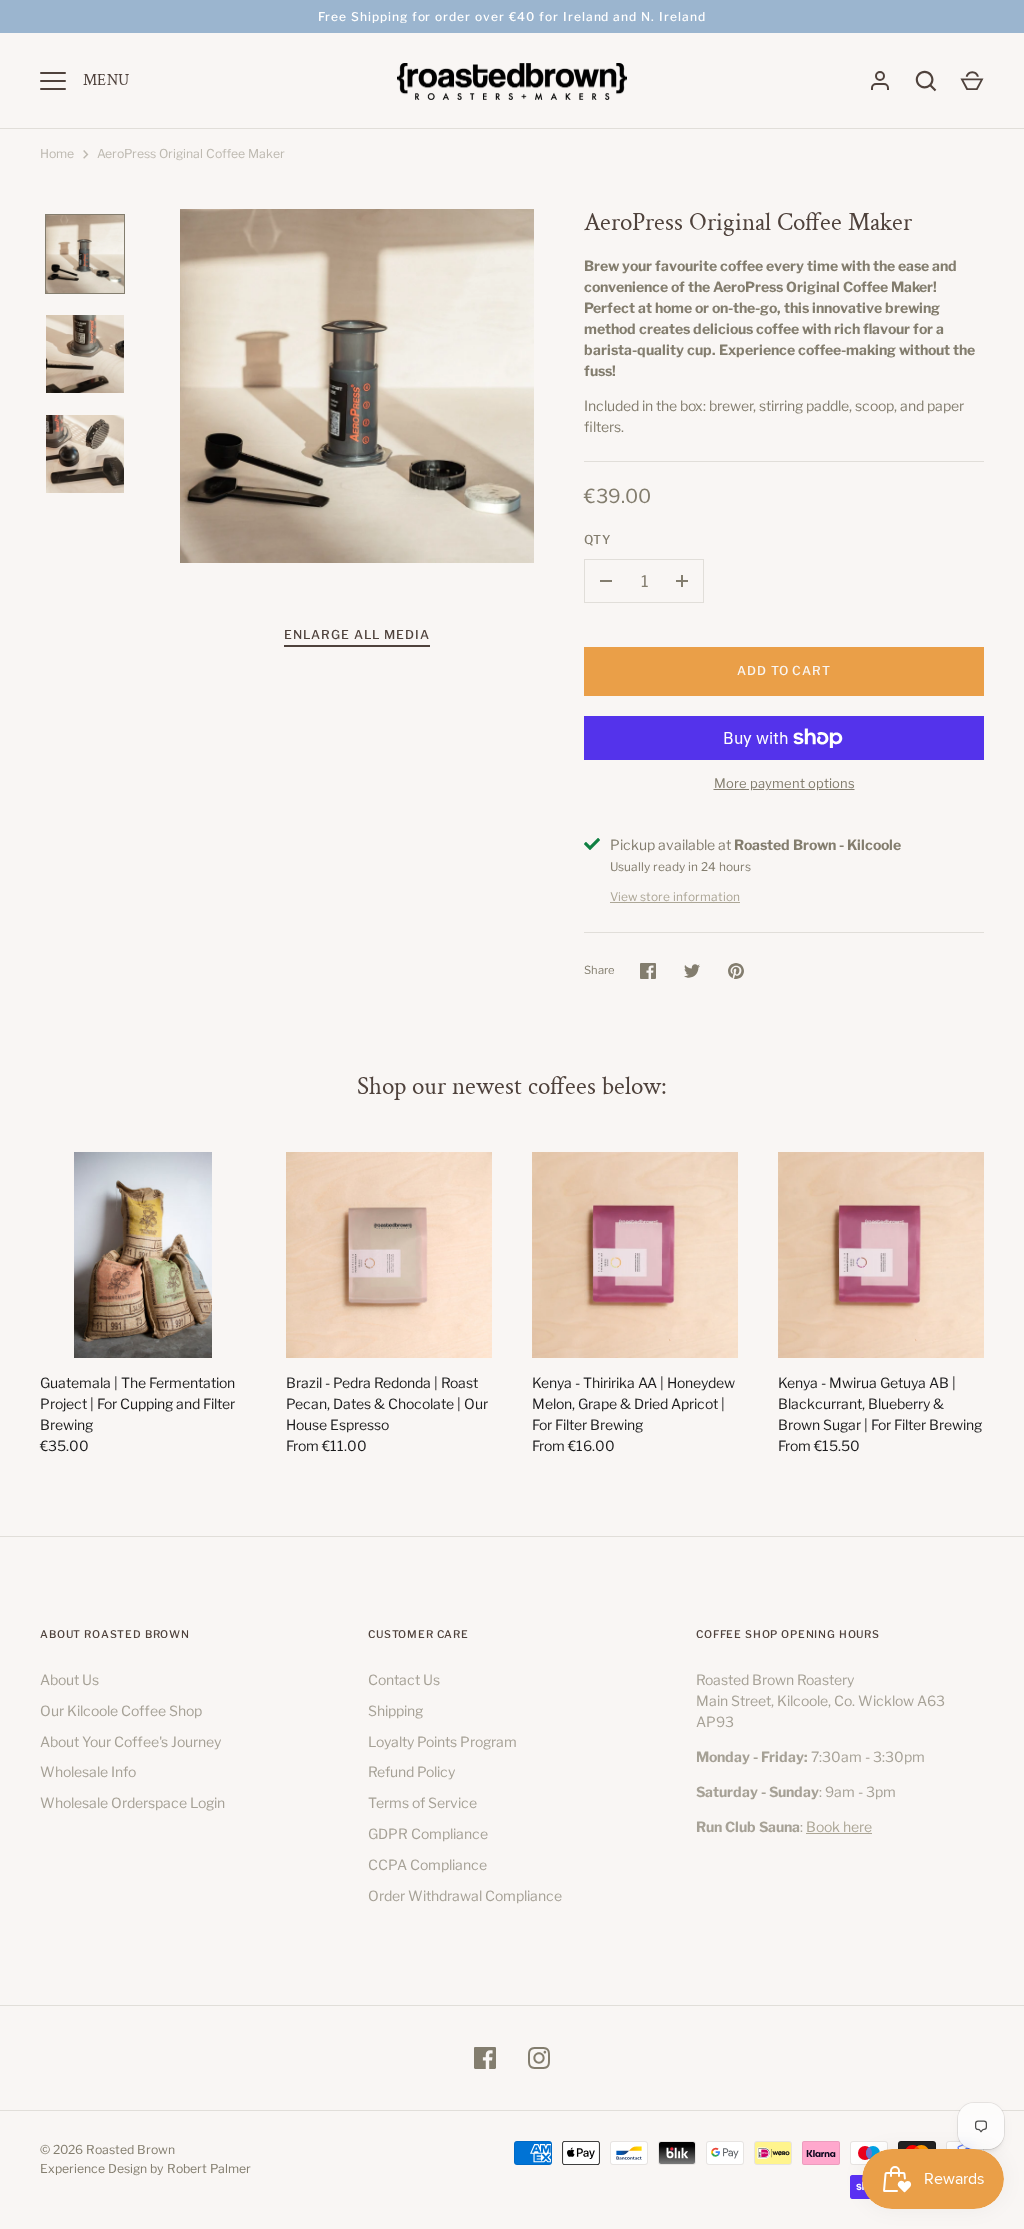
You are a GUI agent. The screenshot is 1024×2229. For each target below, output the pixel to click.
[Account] (880, 81)
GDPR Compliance (428, 1833)
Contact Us (404, 1679)
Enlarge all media (357, 634)
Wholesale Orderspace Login (132, 1802)
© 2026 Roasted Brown (107, 2149)
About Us (69, 1679)
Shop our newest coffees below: (512, 1087)
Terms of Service (422, 1802)
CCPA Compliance (427, 1864)
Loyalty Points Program (442, 1741)
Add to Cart (784, 670)
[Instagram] (539, 2058)
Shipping (395, 1710)
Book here (839, 1826)
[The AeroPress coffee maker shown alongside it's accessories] (85, 354)
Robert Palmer (209, 2168)
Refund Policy (411, 1771)
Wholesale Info (88, 1771)
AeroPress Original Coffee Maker (191, 153)
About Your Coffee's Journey (130, 1741)
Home (57, 153)
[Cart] (972, 81)
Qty (598, 539)
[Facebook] (485, 2058)
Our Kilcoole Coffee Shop (121, 1710)
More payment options (784, 783)
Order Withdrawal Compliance (465, 1895)
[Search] (926, 81)
